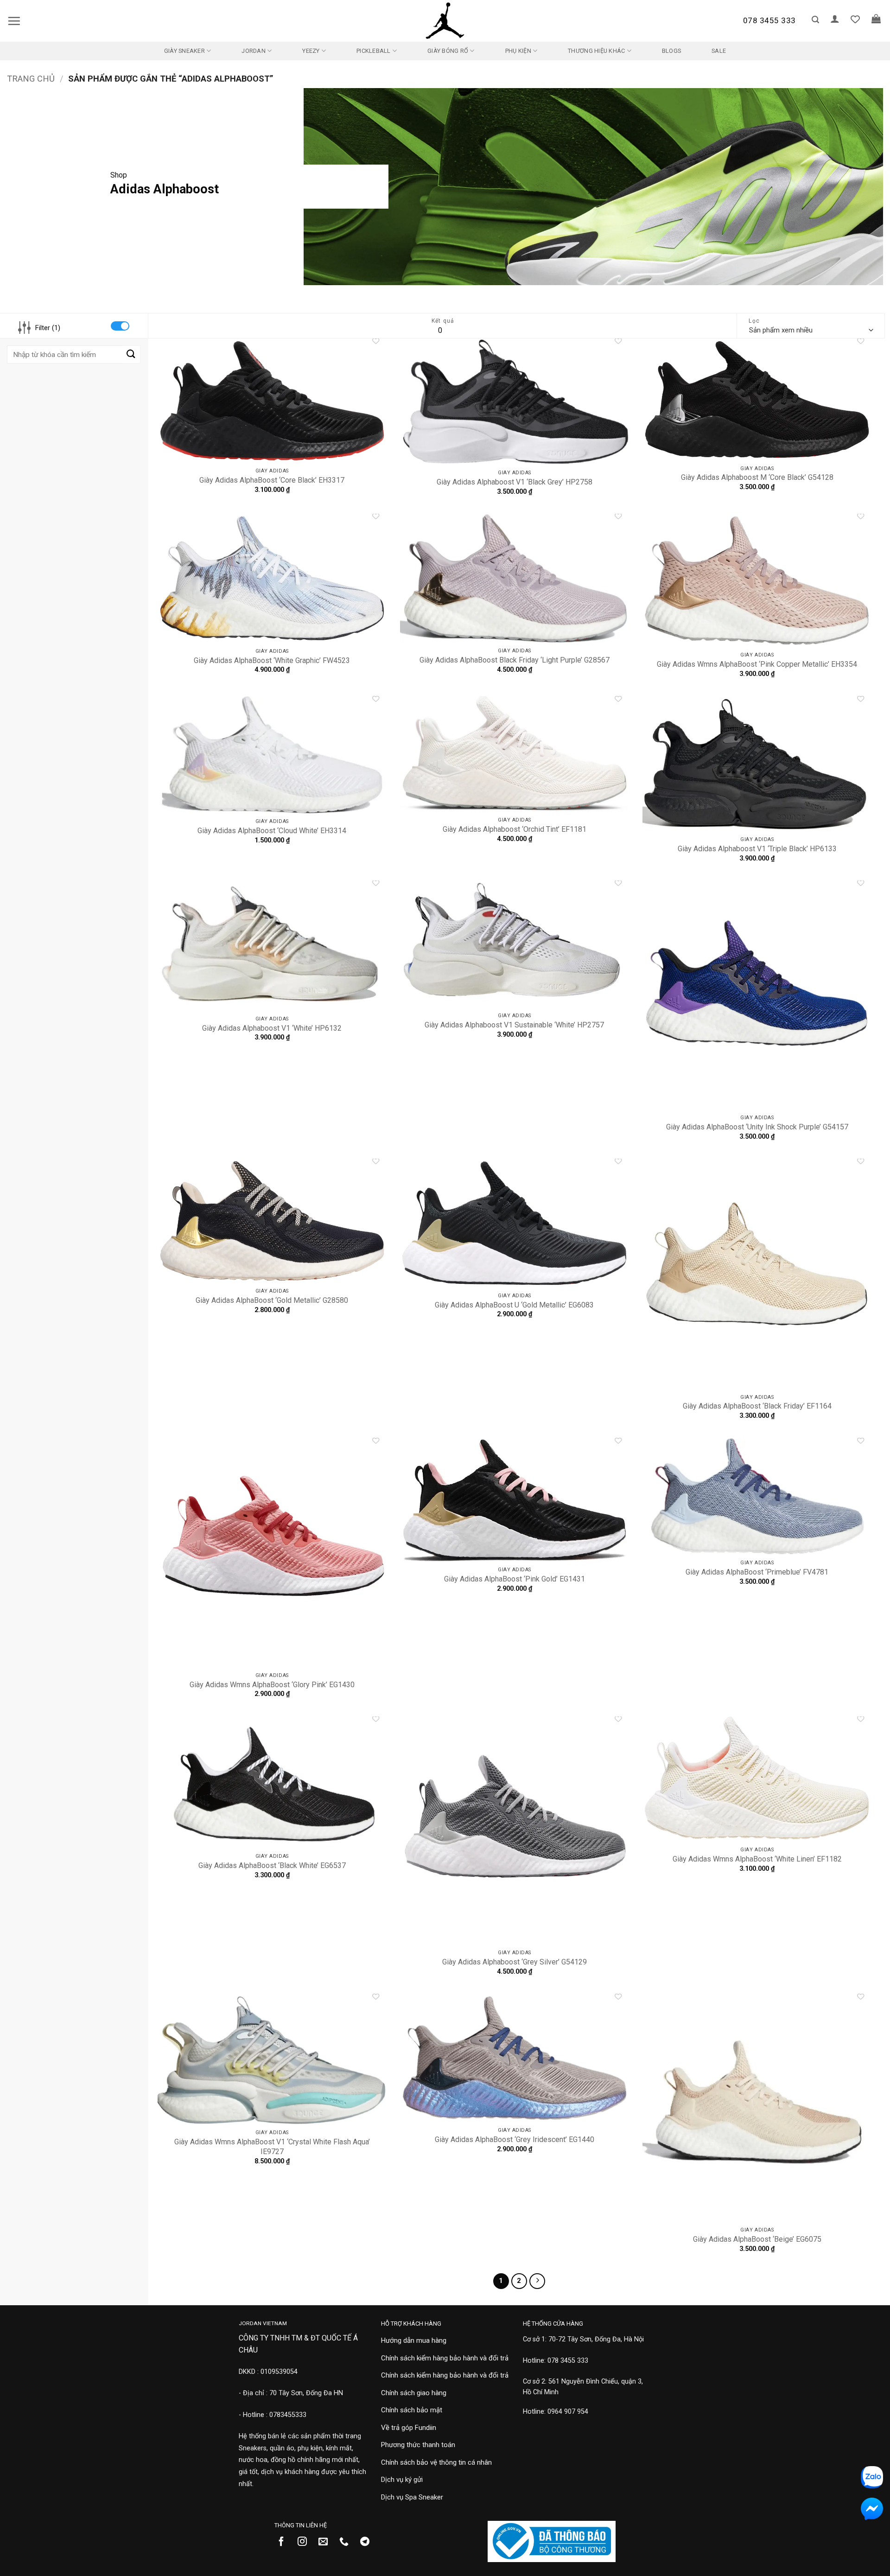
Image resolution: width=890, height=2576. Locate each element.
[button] (14, 21)
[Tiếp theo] (537, 2281)
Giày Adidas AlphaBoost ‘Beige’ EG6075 (757, 2239)
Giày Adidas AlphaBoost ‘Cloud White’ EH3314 (272, 831)
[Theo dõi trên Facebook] (285, 2542)
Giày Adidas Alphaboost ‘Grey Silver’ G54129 (515, 1962)
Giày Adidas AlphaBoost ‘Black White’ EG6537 (272, 1865)
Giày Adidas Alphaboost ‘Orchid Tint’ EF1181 (515, 829)
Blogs (671, 51)
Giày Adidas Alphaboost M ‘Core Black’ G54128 (757, 477)
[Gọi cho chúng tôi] (347, 2542)
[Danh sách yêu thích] (855, 19)
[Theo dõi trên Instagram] (306, 2542)
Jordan (254, 51)
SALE (719, 51)
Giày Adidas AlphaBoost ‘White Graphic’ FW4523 (272, 660)
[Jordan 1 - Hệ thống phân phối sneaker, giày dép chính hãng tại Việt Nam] (445, 21)
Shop (119, 175)
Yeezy (311, 51)
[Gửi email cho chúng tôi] (327, 2542)
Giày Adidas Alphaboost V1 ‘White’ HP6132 (272, 1028)
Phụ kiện (518, 51)
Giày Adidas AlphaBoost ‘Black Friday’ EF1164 (757, 1406)
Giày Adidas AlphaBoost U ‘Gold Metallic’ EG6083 (514, 1305)
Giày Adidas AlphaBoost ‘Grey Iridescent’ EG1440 (515, 2139)
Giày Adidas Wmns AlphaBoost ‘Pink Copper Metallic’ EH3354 (757, 664)
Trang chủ (31, 79)
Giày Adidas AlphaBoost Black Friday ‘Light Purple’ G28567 (515, 660)
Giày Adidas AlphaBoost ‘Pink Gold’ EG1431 (515, 1579)
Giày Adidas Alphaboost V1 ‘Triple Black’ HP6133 (757, 849)
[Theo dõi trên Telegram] (368, 2542)
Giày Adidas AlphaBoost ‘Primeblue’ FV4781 (757, 1572)
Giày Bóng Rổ (448, 51)
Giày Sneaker (184, 51)
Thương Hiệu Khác (596, 51)
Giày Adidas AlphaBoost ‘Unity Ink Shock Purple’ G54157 (757, 1127)
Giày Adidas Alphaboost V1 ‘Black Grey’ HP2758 (515, 482)
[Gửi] (131, 354)
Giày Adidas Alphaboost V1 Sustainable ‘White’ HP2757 (514, 1025)
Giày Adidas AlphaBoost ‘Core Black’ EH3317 (272, 480)
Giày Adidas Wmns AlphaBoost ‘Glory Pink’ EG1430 (272, 1685)
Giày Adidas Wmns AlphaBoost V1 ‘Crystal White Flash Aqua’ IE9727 (272, 2147)
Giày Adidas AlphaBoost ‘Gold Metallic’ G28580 (272, 1300)
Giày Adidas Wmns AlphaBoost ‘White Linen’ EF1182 (757, 1859)
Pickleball (374, 51)
